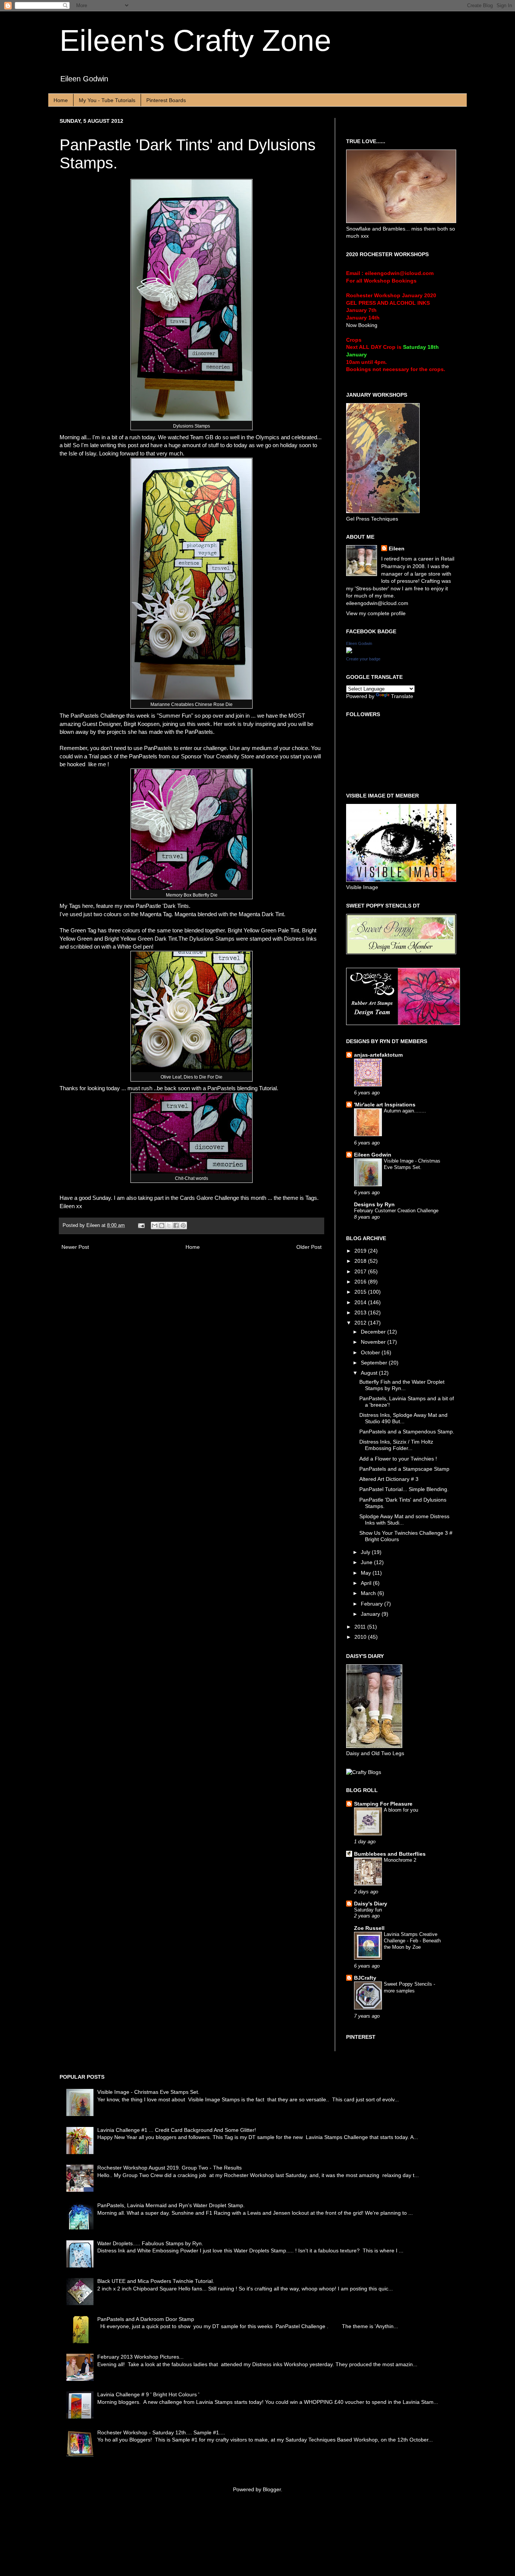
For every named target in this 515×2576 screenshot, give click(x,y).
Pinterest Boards (166, 100)
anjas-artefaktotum (378, 1055)
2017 (361, 1271)
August (370, 1373)
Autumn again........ (405, 1111)
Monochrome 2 (400, 1860)
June (367, 1562)
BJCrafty (365, 1978)
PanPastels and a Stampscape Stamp (404, 1469)
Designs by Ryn (374, 1204)
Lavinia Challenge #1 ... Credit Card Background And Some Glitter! (177, 2130)
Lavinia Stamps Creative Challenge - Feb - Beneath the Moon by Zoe (412, 1941)
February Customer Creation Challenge (396, 1211)
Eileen (397, 549)
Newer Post (75, 1247)
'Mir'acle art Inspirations (385, 1105)
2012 (361, 1323)
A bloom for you (401, 1810)
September (375, 1363)
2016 (361, 1282)
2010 (361, 1637)
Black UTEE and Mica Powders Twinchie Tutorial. (156, 2281)
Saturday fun (368, 1910)
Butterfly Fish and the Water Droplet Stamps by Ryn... (402, 1385)
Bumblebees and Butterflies (390, 1854)
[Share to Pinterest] (183, 1225)
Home (61, 100)
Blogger (272, 2489)
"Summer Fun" (174, 716)
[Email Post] (141, 1225)
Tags (311, 1198)
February (372, 1604)
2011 (361, 1627)
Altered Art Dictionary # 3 (389, 1479)
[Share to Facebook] (176, 1225)
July (366, 1552)
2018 (361, 1261)
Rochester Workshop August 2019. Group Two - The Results (169, 2168)
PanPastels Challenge (98, 716)
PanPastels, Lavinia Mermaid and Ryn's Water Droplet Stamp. (171, 2205)
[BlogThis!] (162, 1225)
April (367, 1583)
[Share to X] (169, 1225)
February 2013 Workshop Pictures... (140, 2357)
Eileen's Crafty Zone (195, 40)
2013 (361, 1312)
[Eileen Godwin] (349, 651)
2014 (361, 1302)
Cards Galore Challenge (209, 1198)
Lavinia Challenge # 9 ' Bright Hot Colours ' (148, 2394)
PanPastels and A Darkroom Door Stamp (146, 2319)
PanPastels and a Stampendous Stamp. (407, 1432)
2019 (361, 1251)
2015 (361, 1292)
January (371, 1614)
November (374, 1342)
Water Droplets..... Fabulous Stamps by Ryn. (150, 2243)
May (367, 1573)
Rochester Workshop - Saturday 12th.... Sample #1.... (161, 2432)
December (374, 1332)
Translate (402, 696)
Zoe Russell (369, 1928)
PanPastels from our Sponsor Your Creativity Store (192, 756)
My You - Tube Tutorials (107, 100)
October (371, 1352)
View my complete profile (376, 613)
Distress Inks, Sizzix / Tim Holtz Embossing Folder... (396, 1445)
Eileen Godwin (359, 643)
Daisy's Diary (371, 1904)
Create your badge (363, 659)
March (369, 1593)
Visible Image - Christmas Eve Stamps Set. (148, 2092)
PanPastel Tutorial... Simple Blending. (404, 1489)
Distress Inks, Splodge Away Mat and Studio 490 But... (403, 1418)
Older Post (309, 1247)
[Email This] (155, 1225)
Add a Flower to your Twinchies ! (398, 1459)
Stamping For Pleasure (383, 1804)
